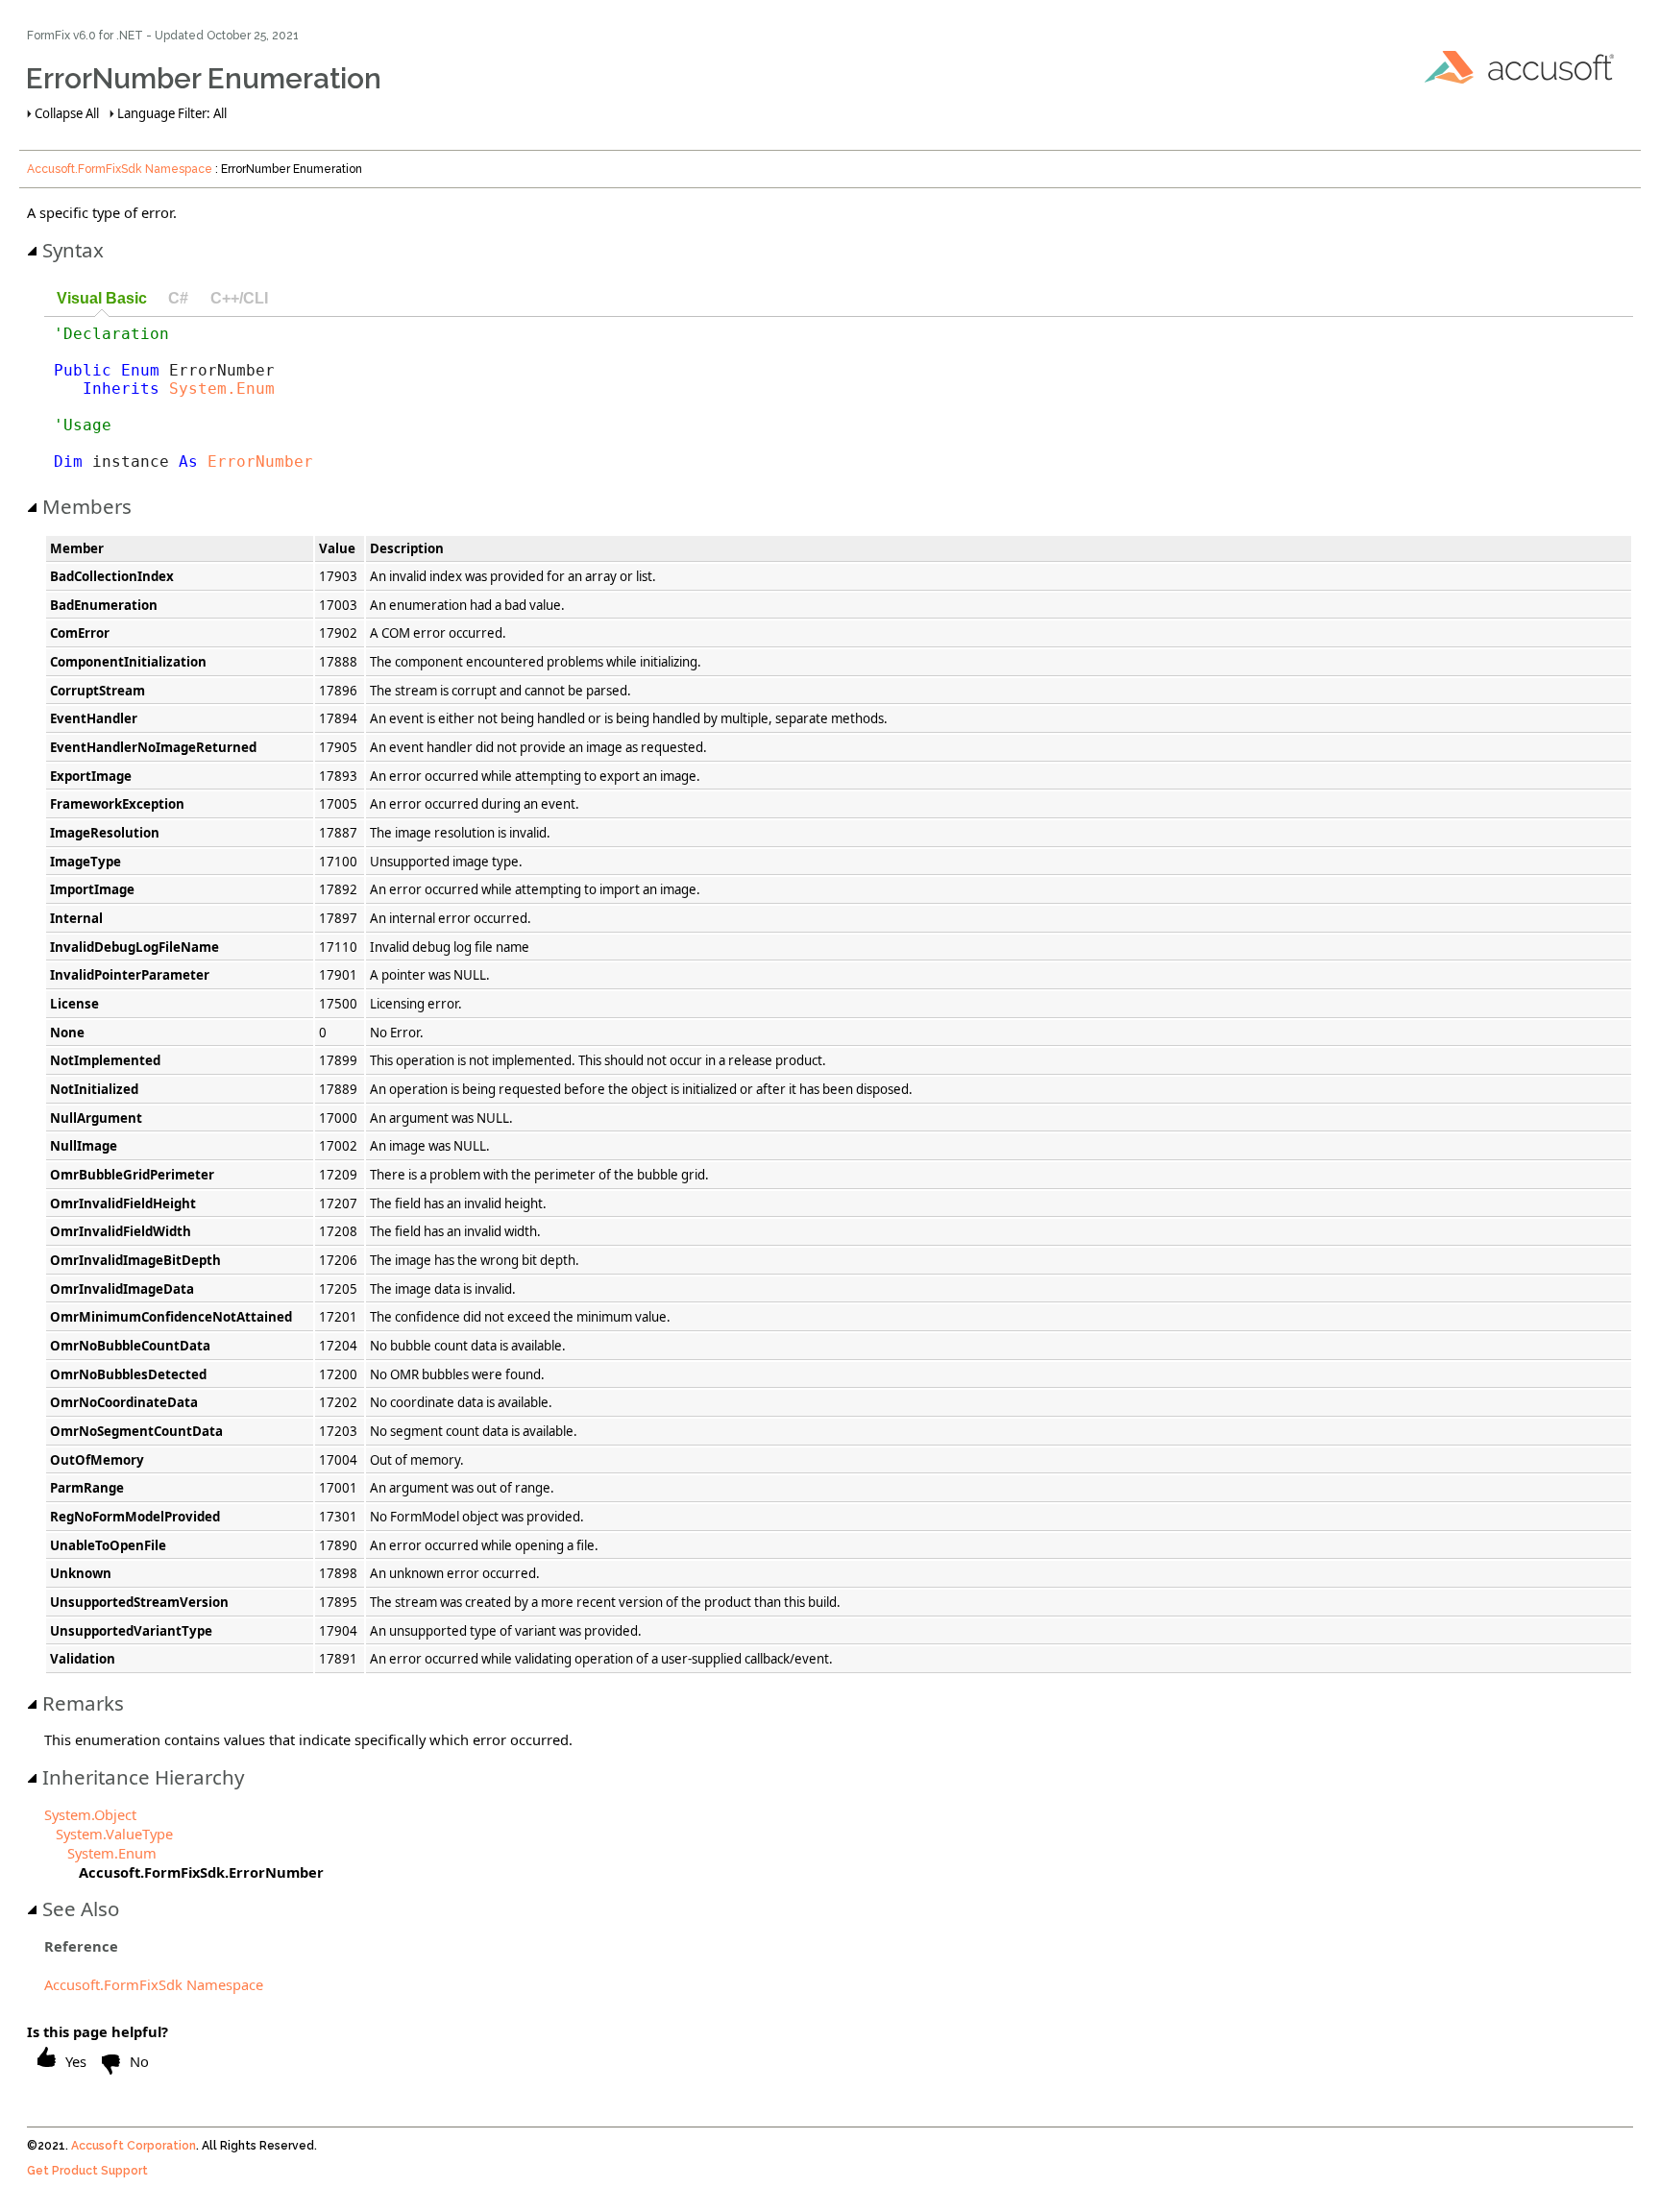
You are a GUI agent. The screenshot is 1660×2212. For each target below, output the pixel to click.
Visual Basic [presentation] (102, 298)
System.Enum (222, 389)
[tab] (101, 299)
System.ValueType (114, 1834)
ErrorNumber (260, 462)
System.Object (90, 1814)
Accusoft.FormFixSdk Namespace (120, 169)
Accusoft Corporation (134, 2146)
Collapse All (67, 113)
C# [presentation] (178, 298)
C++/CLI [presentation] (239, 298)
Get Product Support (87, 2171)
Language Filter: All (172, 113)
